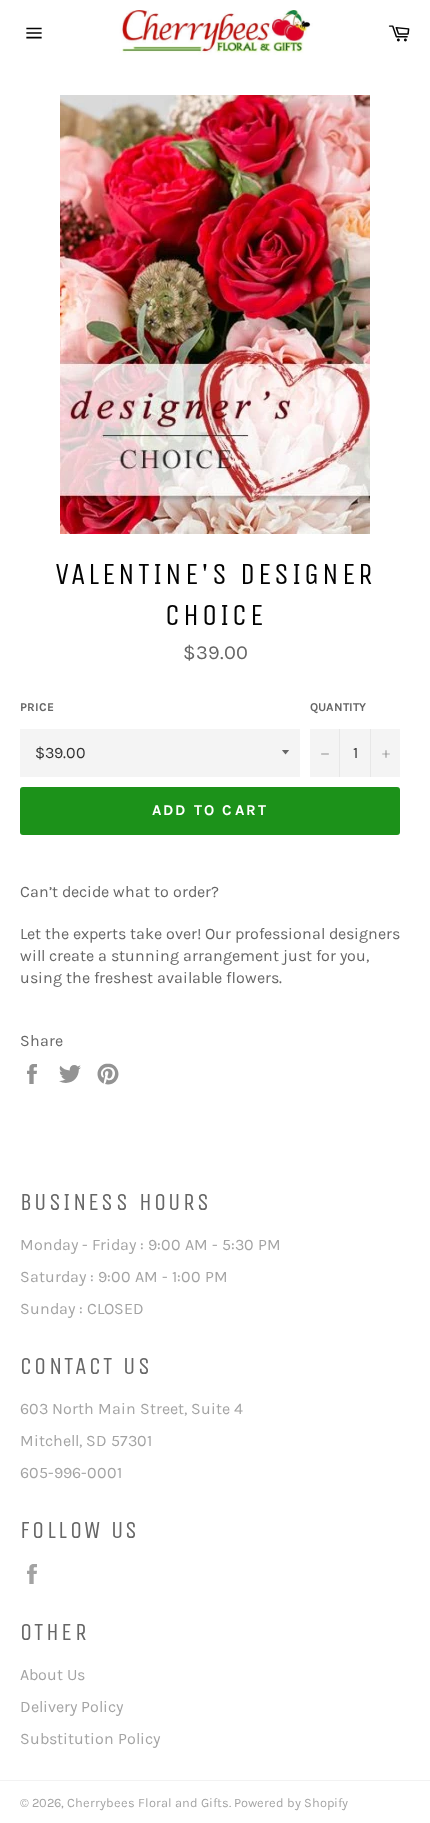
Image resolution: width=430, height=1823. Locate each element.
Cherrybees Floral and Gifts (148, 1802)
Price (37, 707)
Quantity (338, 707)
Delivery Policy (71, 1706)
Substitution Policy (90, 1738)
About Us (52, 1674)
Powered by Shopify (291, 1802)
